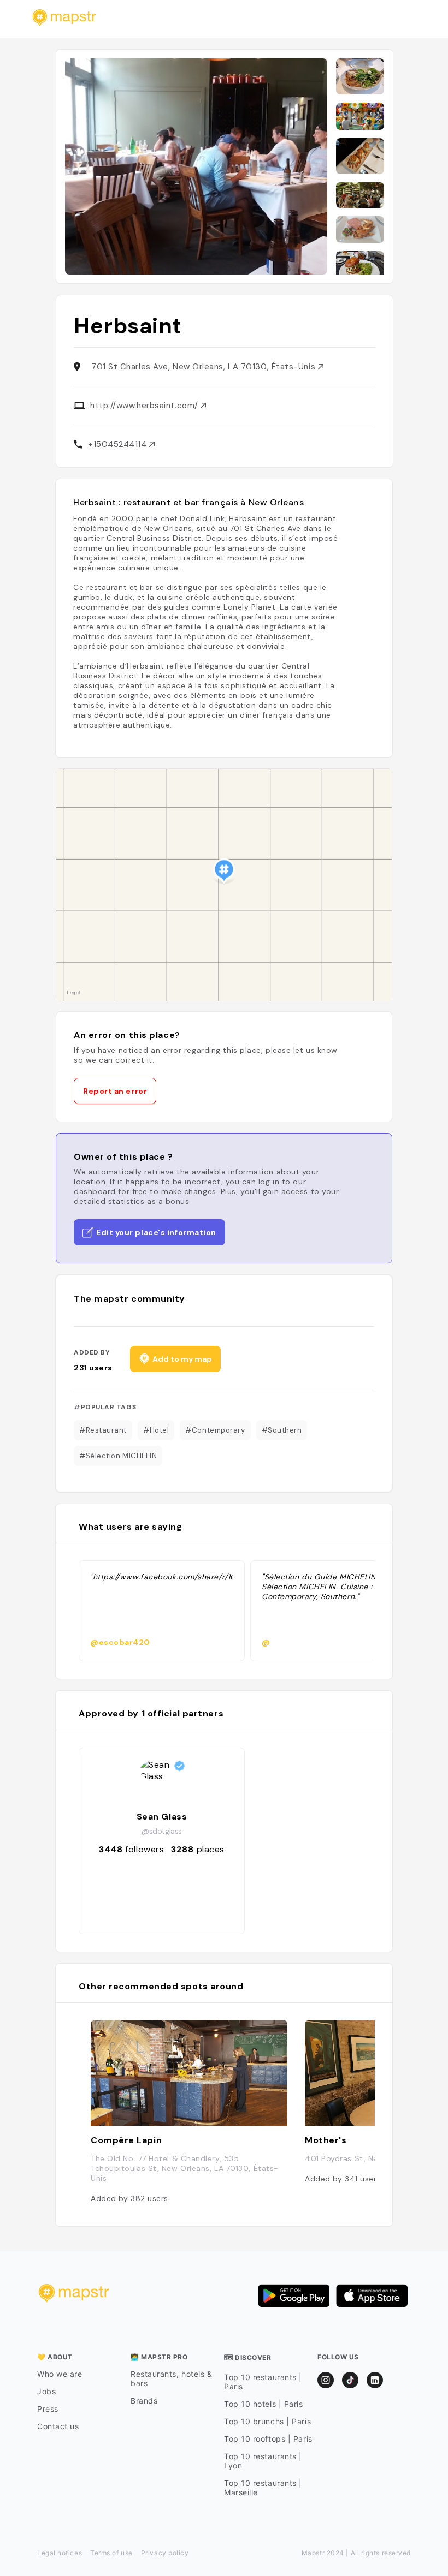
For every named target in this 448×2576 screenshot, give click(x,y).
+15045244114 (119, 444)
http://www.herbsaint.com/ (145, 406)
